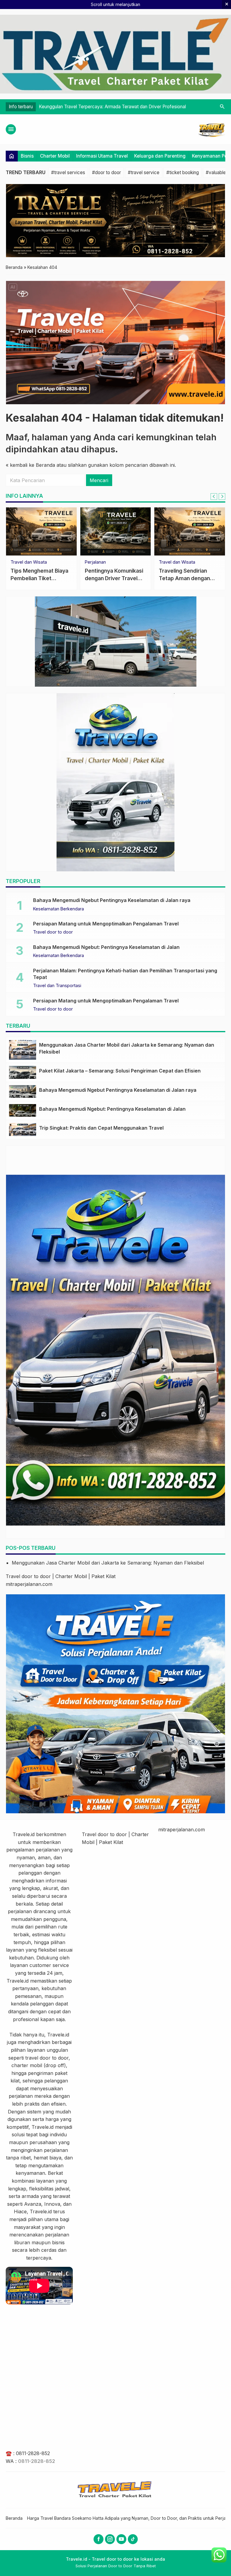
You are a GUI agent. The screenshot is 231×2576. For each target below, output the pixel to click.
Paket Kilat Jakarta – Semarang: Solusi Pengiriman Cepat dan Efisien (120, 1071)
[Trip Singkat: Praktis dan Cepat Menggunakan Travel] (23, 1129)
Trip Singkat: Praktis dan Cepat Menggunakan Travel (101, 1128)
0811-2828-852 (33, 2453)
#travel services (68, 172)
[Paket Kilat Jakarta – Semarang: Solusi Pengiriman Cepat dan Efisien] (116, 531)
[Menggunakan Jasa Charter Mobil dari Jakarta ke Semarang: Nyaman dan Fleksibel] (23, 1050)
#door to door (106, 172)
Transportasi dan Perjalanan (187, 562)
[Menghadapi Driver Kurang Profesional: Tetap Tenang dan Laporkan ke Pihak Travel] (190, 531)
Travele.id (24, 1834)
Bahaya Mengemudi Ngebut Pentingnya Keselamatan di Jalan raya (112, 900)
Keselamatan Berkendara (59, 909)
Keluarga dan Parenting (160, 156)
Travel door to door (53, 932)
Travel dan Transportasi (57, 986)
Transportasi (23, 562)
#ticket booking (183, 172)
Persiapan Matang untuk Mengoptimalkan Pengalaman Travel (106, 924)
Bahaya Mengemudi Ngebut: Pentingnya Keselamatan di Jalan (106, 947)
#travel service (144, 172)
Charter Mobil (55, 156)
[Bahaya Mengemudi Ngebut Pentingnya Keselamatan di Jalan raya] (23, 1091)
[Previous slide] (214, 497)
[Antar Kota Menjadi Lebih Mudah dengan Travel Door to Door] (41, 531)
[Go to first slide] (222, 497)
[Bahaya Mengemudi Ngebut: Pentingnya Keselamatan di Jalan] (23, 1110)
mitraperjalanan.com (29, 1584)
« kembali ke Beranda (30, 465)
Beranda (14, 2518)
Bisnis (27, 156)
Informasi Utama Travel (102, 156)
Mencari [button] (99, 480)
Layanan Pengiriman (105, 562)
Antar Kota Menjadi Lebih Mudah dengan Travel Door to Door (37, 578)
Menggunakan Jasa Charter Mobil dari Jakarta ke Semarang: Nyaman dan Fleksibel (108, 1563)
